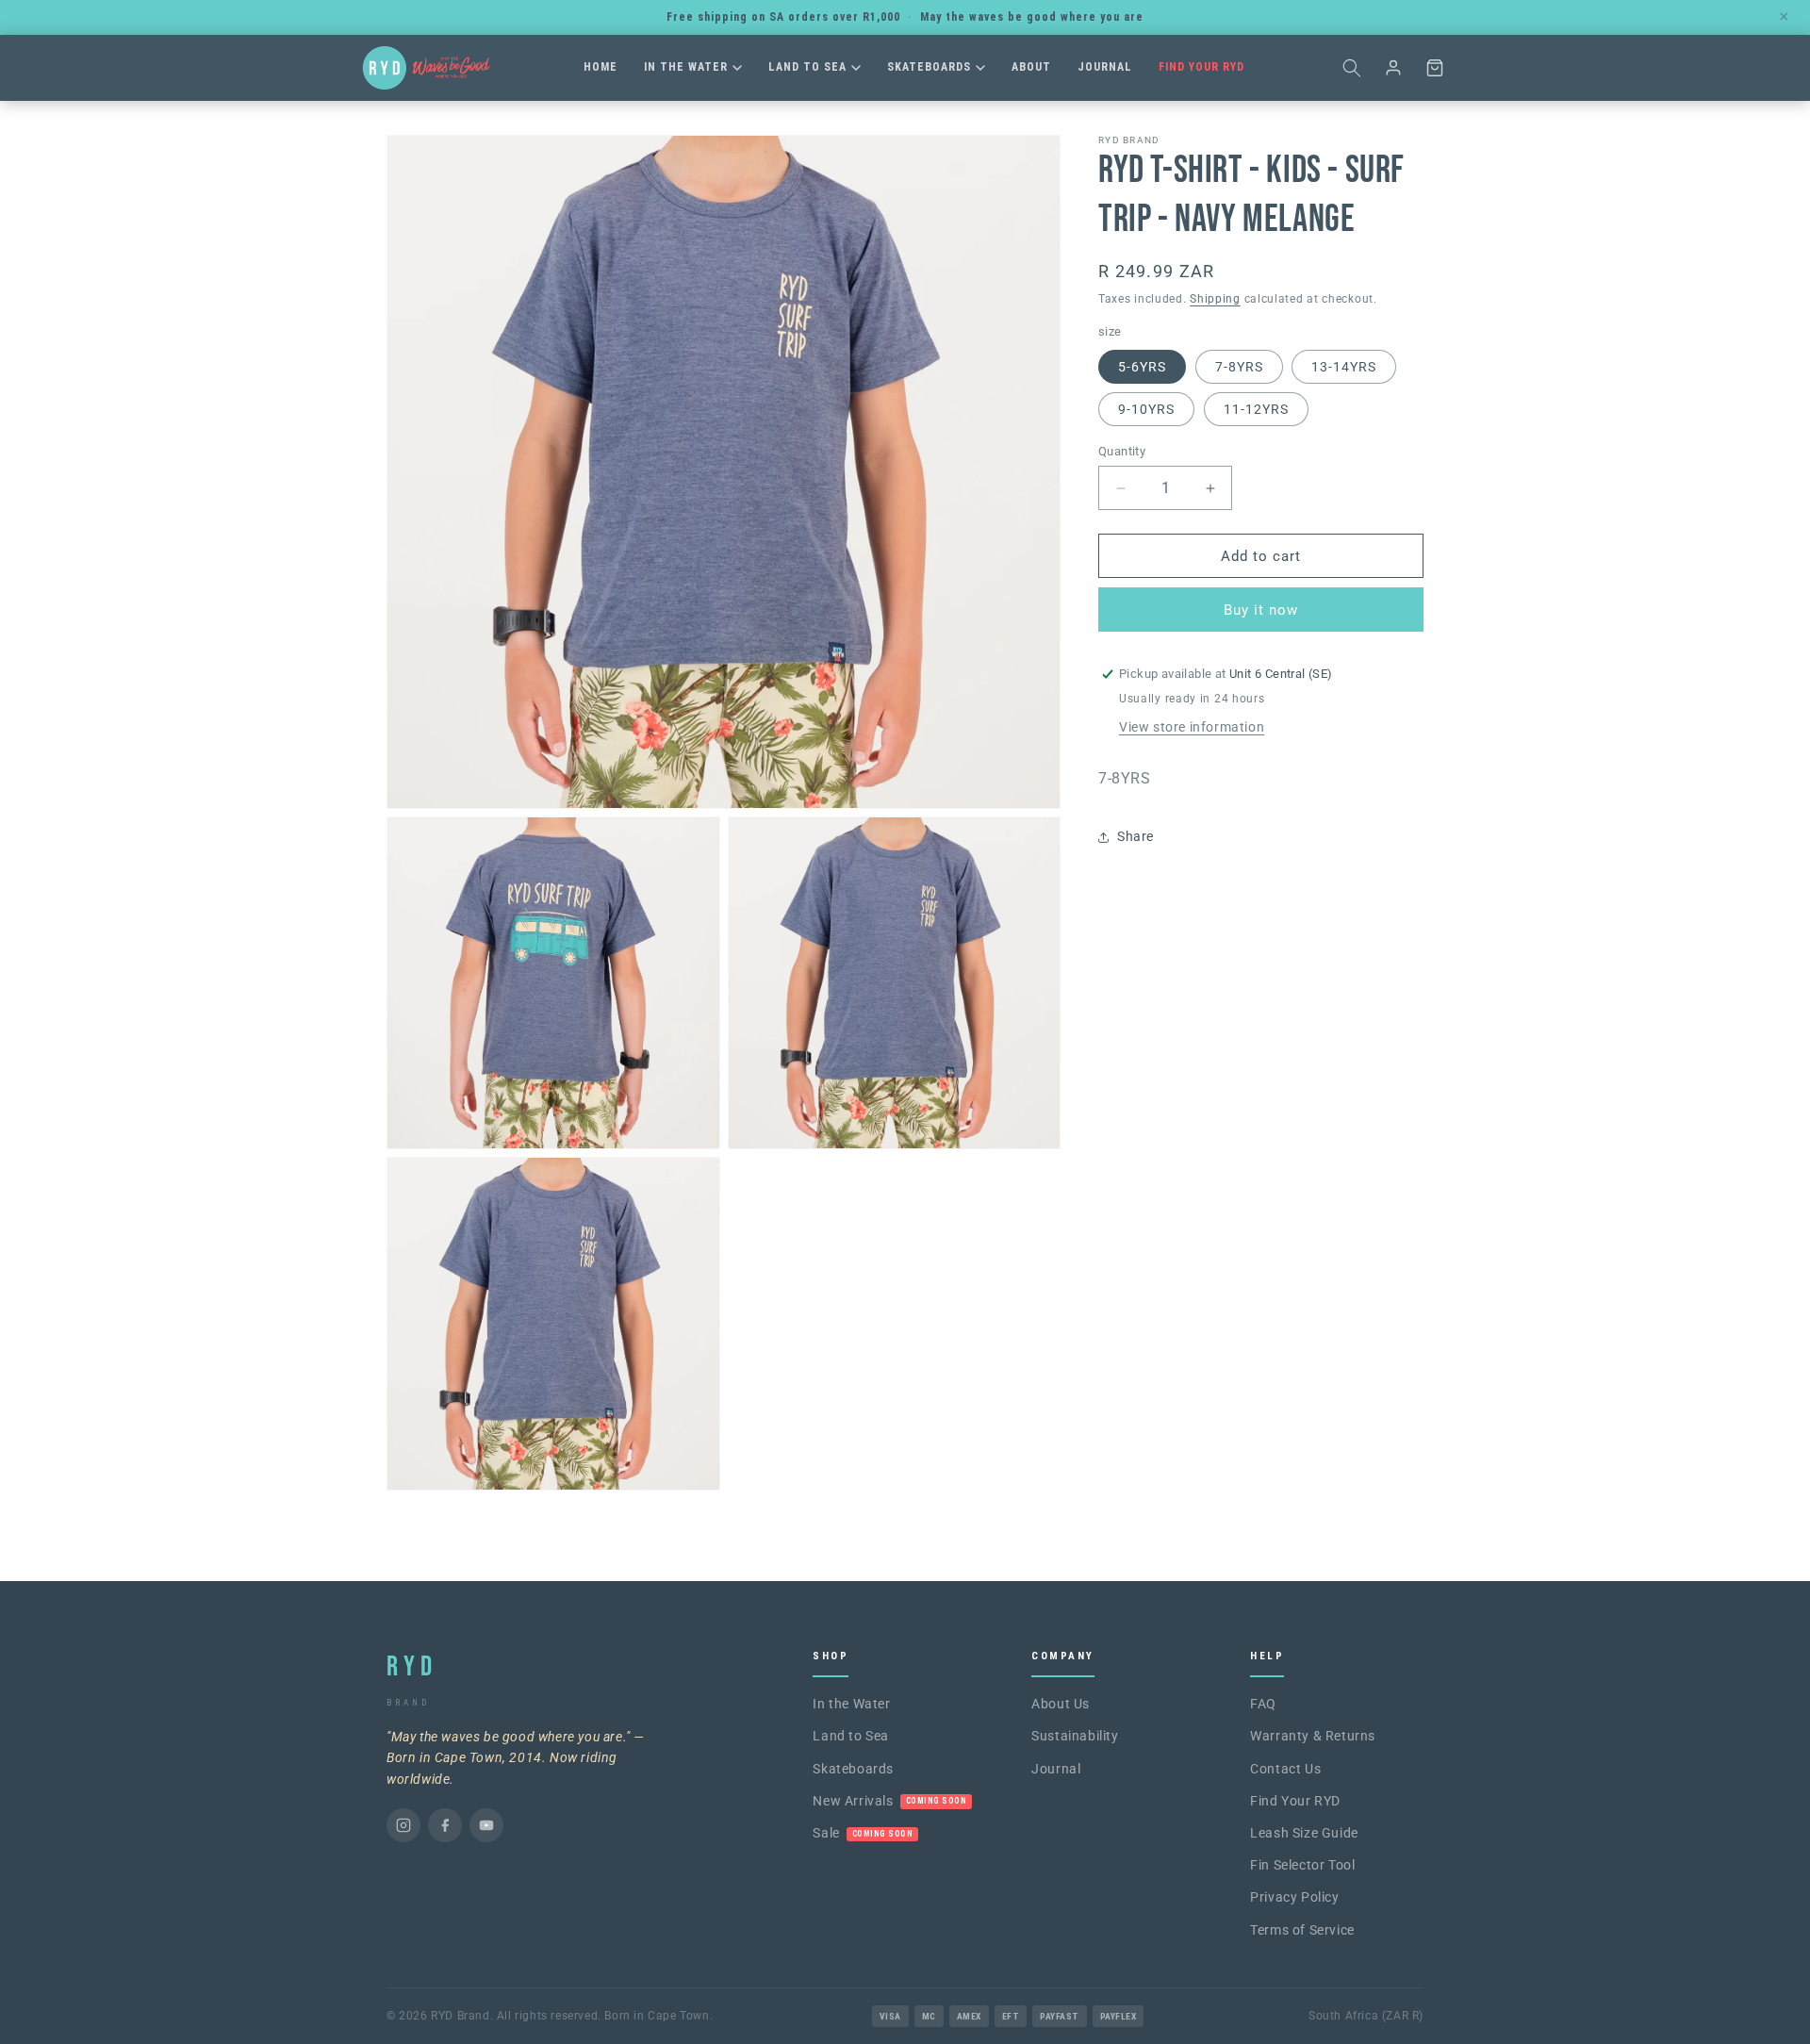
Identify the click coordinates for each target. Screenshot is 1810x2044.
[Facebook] (445, 1825)
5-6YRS (1142, 367)
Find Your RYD (1201, 67)
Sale (863, 1833)
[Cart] (1435, 68)
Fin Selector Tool (1302, 1865)
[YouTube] (486, 1825)
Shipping (1215, 299)
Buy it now (1261, 610)
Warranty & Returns (1313, 1736)
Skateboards (929, 67)
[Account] (1393, 68)
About (1031, 67)
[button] (1352, 68)
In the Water (686, 67)
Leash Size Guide (1304, 1833)
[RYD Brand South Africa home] (426, 68)
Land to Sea (807, 67)
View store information (1192, 727)
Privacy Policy (1294, 1897)
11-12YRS (1256, 409)
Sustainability (1075, 1736)
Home (601, 67)
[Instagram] (403, 1825)
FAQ (1263, 1704)
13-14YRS (1344, 367)
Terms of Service (1302, 1930)
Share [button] (1135, 836)
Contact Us (1285, 1769)
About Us (1061, 1704)
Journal (1105, 67)
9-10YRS (1146, 409)
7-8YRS (1239, 367)
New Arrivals (889, 1801)
